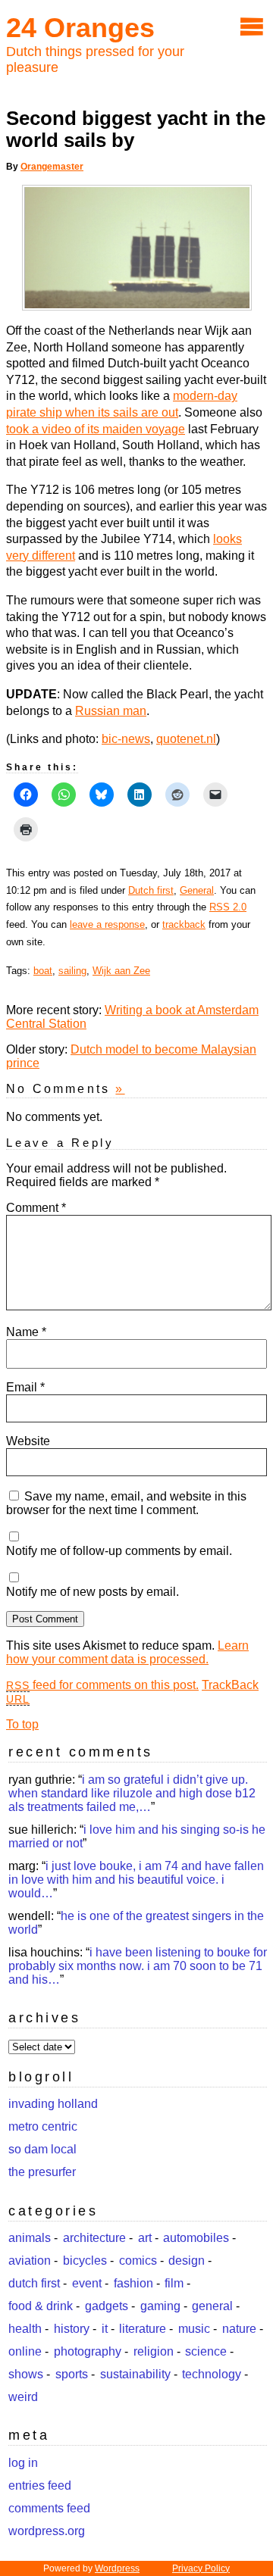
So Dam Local (42, 2149)
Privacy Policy (201, 2568)
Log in (23, 2463)
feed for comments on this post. (102, 1685)
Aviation (30, 2261)
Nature (239, 2329)
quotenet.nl (186, 739)
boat (43, 971)
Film (174, 2283)
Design (187, 2261)
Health (25, 2329)
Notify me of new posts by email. (93, 1592)
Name (26, 1332)
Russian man (111, 711)
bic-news (126, 739)
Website (28, 1441)
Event (87, 2283)
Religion (154, 2351)
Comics (138, 2261)
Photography (88, 2351)
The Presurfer (42, 2172)
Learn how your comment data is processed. (127, 1652)
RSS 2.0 (228, 907)
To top (22, 1724)
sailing (72, 971)
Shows (26, 2374)
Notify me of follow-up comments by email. (119, 1551)
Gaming (160, 2306)
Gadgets (107, 2306)
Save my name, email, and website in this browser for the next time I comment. (126, 1503)
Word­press (117, 2568)
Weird (23, 2397)
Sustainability (135, 2374)
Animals (30, 2238)
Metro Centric (43, 2126)
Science (206, 2351)
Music (194, 2329)
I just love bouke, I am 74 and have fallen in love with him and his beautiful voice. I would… (136, 1880)
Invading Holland (53, 2104)
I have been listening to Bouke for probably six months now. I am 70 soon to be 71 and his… (138, 1966)
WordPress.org (47, 2531)
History (72, 2329)
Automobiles (196, 2238)
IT (105, 2329)
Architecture (94, 2238)
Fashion (133, 2283)
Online (25, 2351)
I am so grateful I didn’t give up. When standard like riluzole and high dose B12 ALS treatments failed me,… (132, 1793)
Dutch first (151, 890)
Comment (36, 1208)
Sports (72, 2374)
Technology (212, 2374)
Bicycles (85, 2261)
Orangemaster (52, 167)
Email (25, 1387)
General (197, 890)
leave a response (107, 924)
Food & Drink (41, 2306)
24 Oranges (80, 28)
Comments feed (49, 2508)
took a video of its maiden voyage (96, 429)
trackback (184, 924)
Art (145, 2238)
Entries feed (40, 2485)
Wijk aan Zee (121, 971)
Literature (143, 2329)
